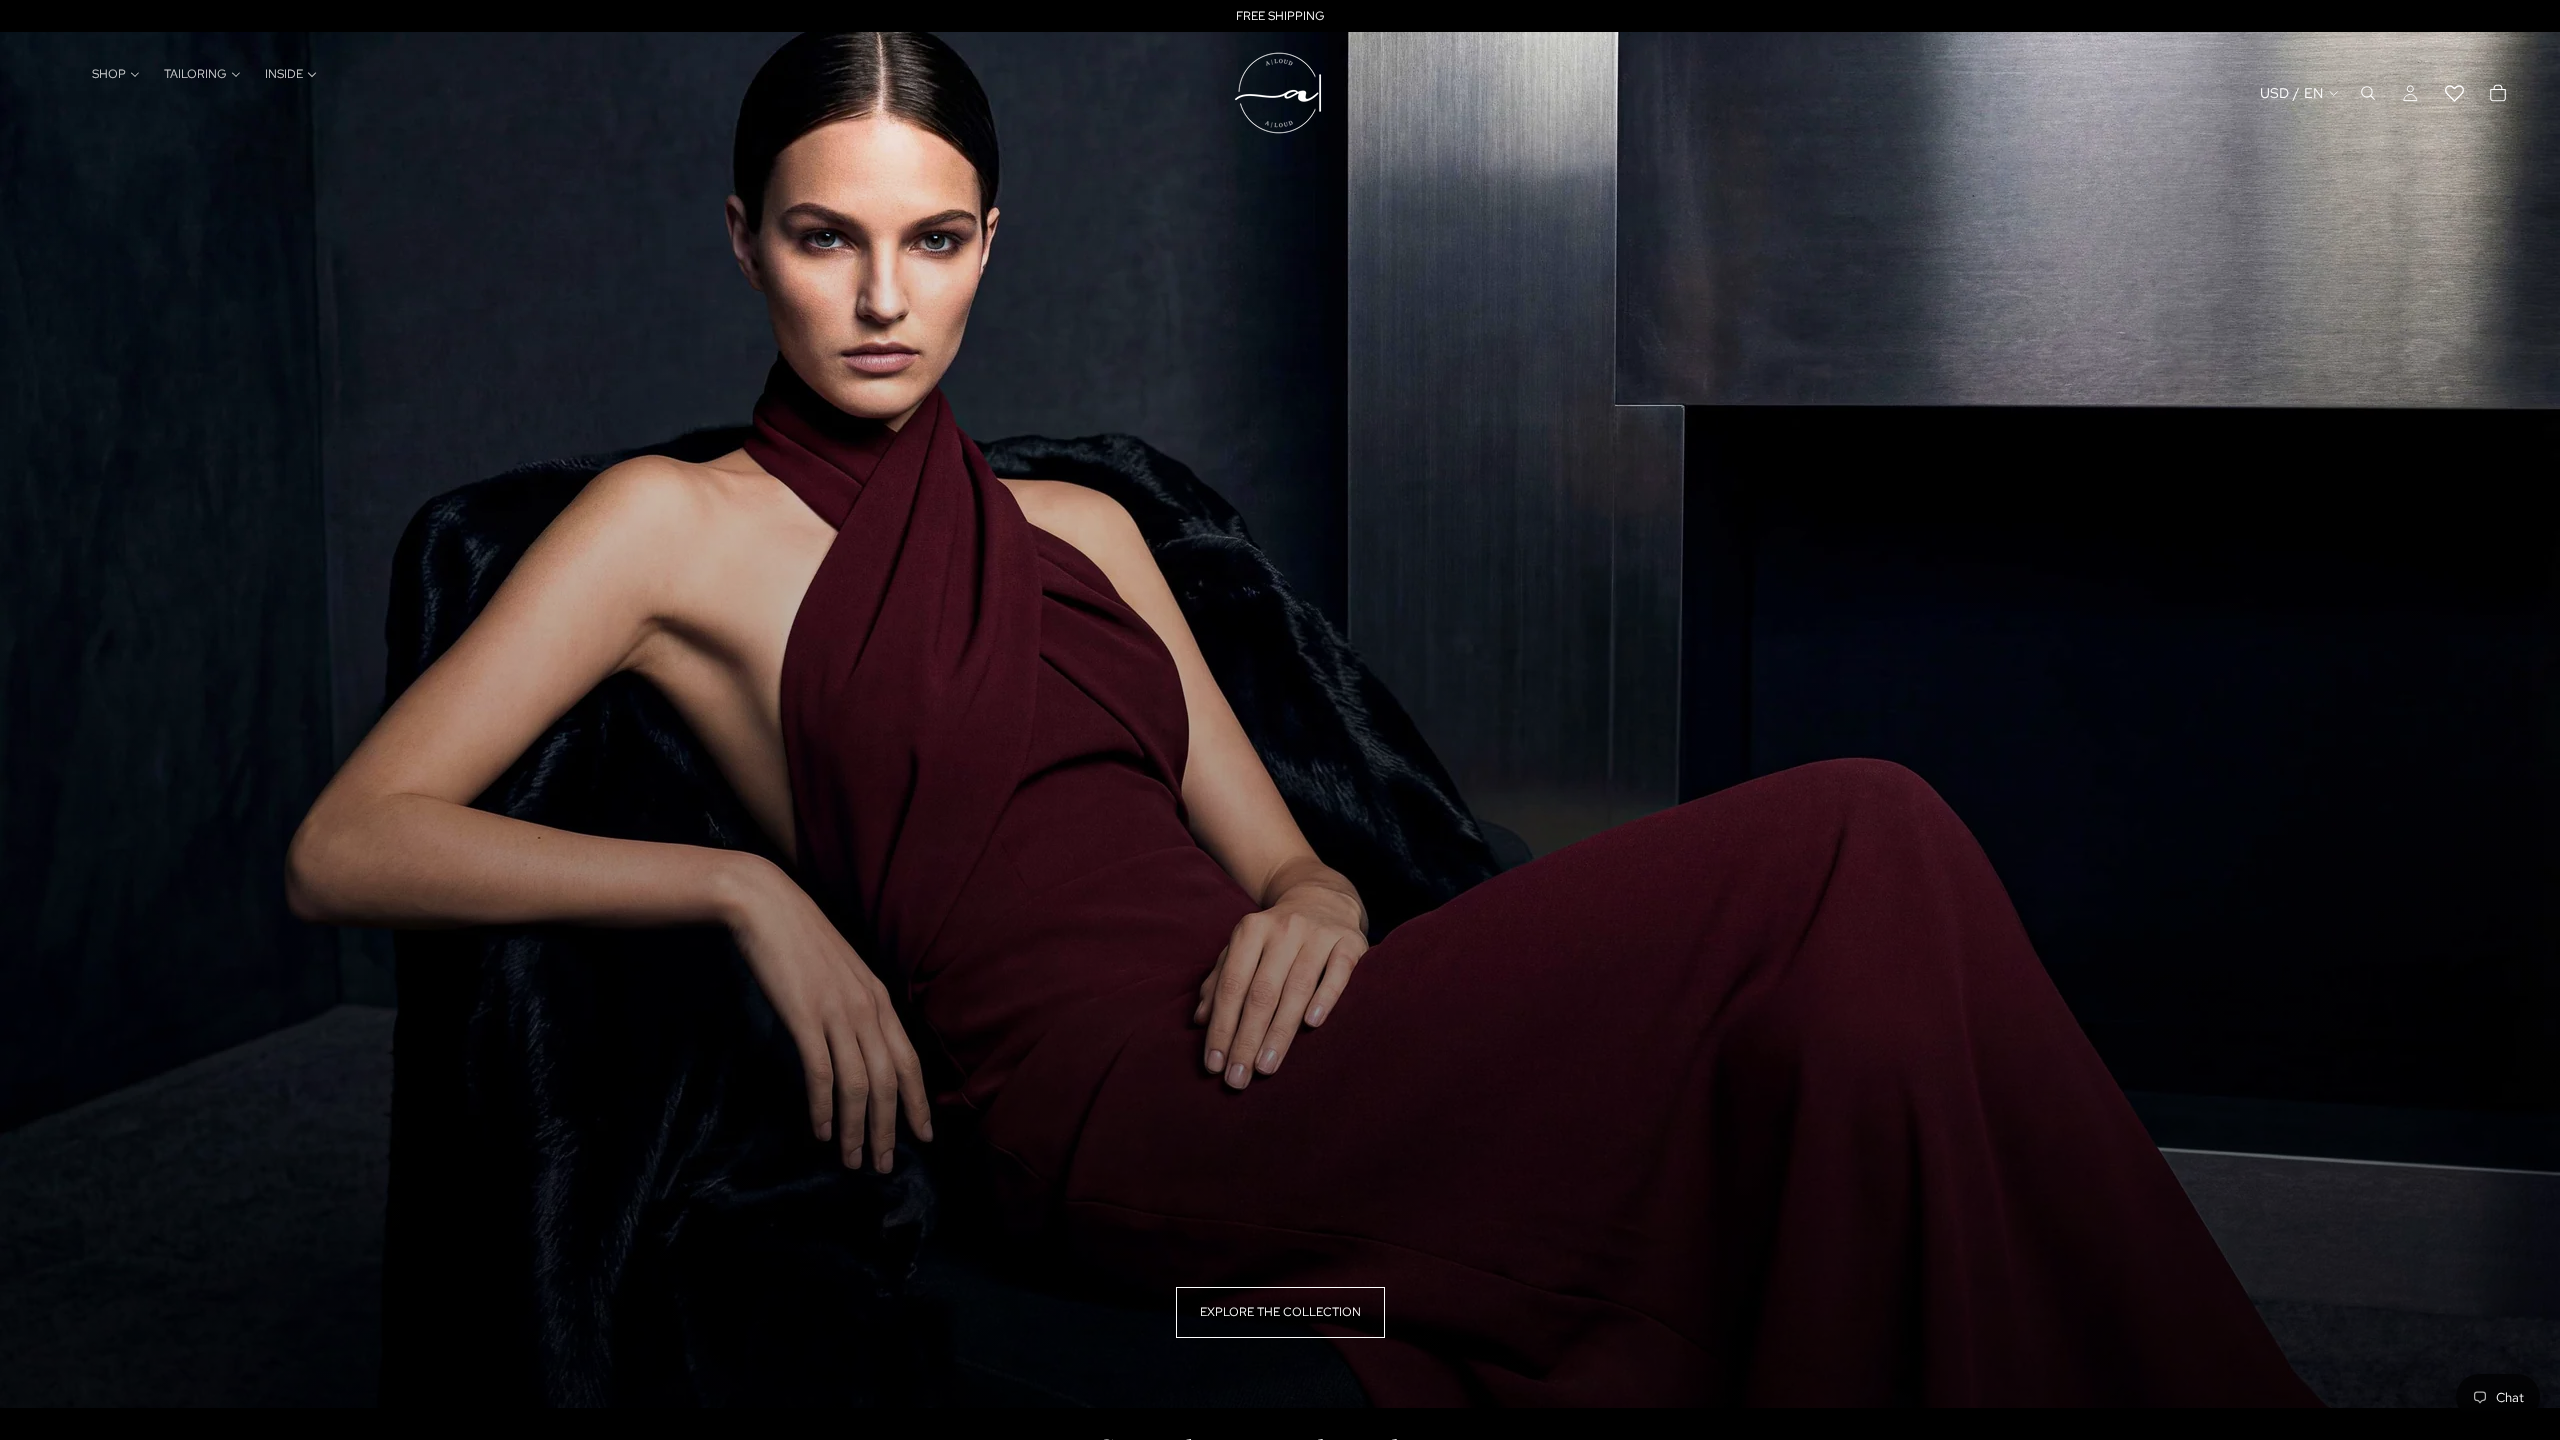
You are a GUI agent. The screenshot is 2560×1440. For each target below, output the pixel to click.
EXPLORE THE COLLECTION (1280, 1312)
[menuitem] (116, 74)
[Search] (2368, 93)
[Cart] (2498, 93)
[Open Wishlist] (2454, 93)
